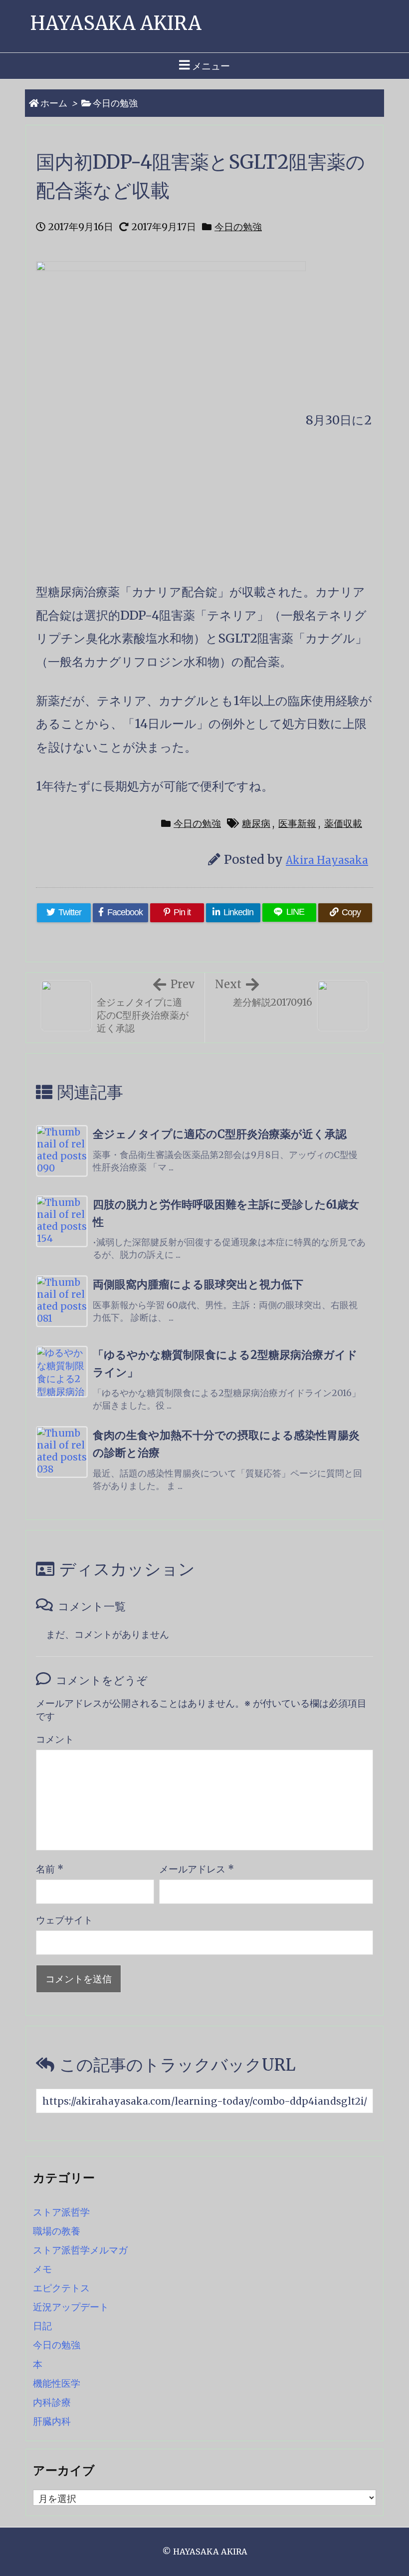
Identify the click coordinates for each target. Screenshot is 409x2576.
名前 (50, 1869)
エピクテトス (61, 2288)
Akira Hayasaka (327, 860)
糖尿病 (256, 823)
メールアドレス (197, 1869)
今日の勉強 (115, 103)
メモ (42, 2269)
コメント (55, 1739)
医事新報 (297, 823)
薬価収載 (343, 823)
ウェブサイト (64, 1920)
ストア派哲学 (61, 2212)
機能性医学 (57, 2383)
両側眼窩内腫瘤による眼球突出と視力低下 (198, 1285)
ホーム (54, 103)
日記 (42, 2326)
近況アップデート (71, 2307)
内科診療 (52, 2402)
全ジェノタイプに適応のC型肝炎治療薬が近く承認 (220, 1134)
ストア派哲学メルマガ (80, 2250)
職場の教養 (57, 2231)
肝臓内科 (52, 2421)
